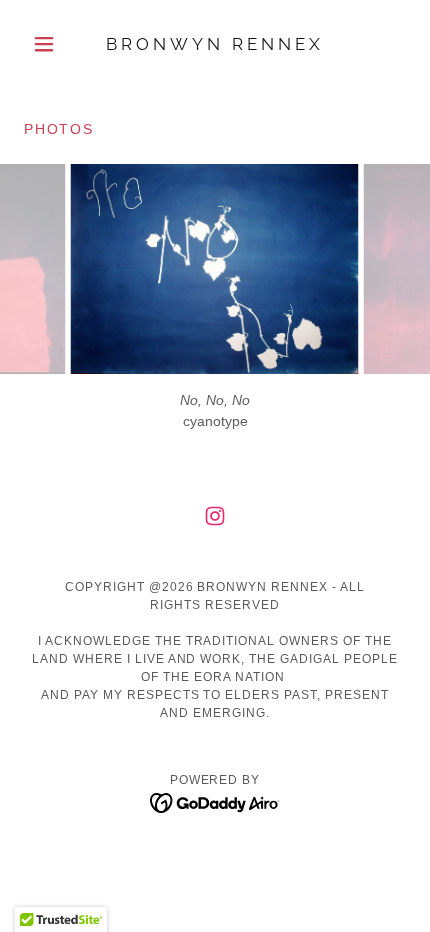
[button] (52, 44)
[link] (214, 44)
